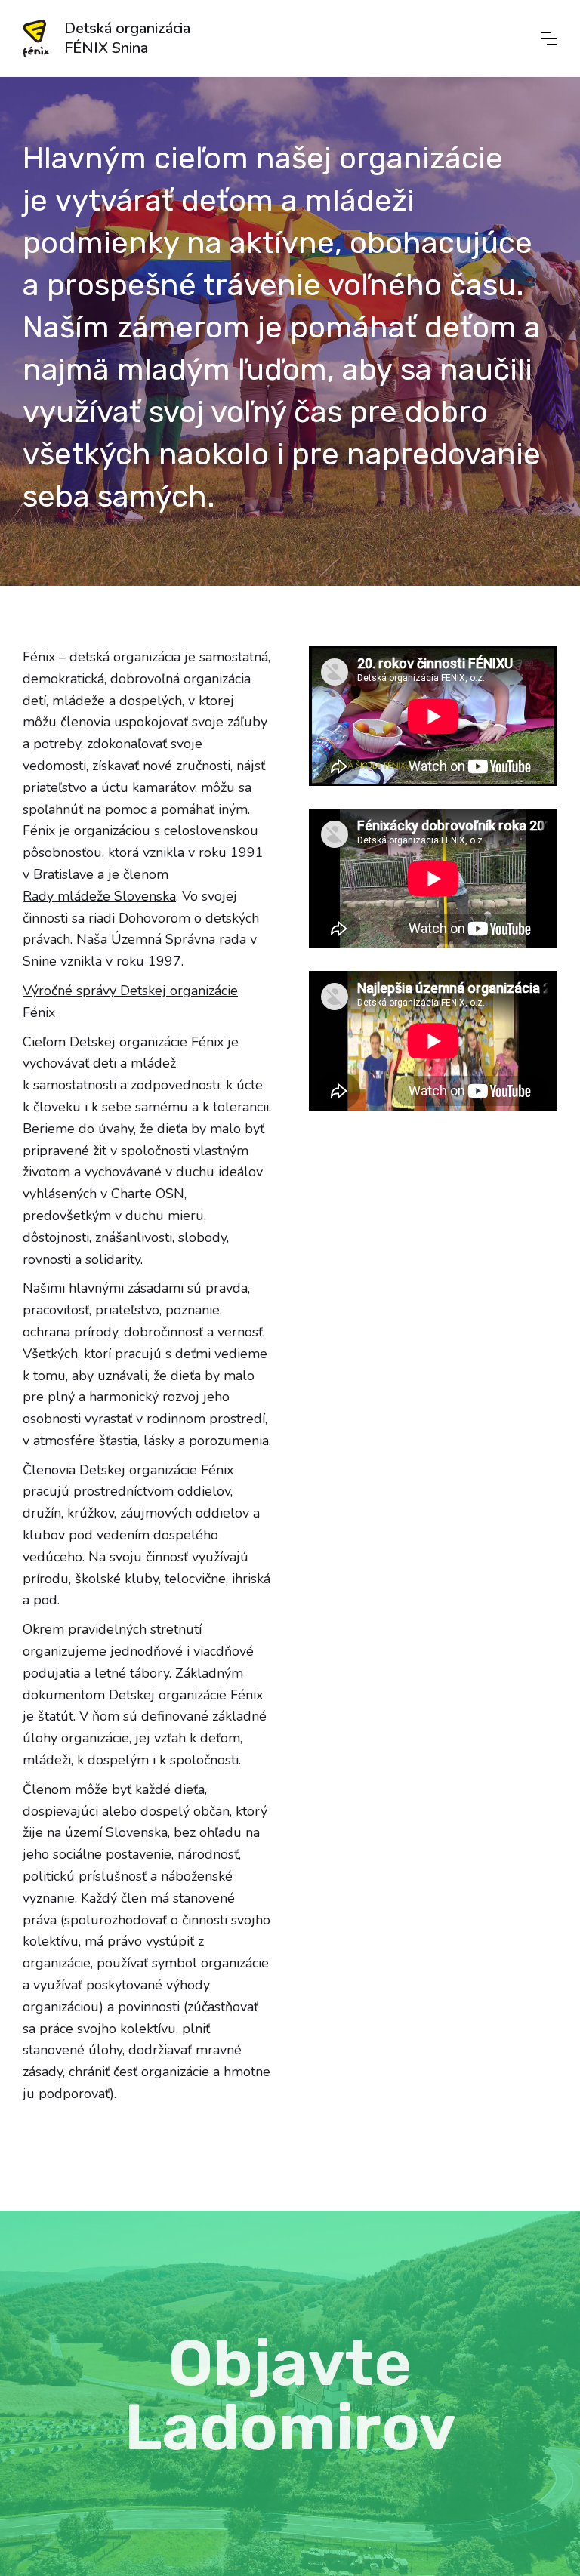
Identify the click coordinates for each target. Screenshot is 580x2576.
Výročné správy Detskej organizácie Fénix (130, 1001)
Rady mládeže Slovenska (99, 896)
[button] (549, 39)
